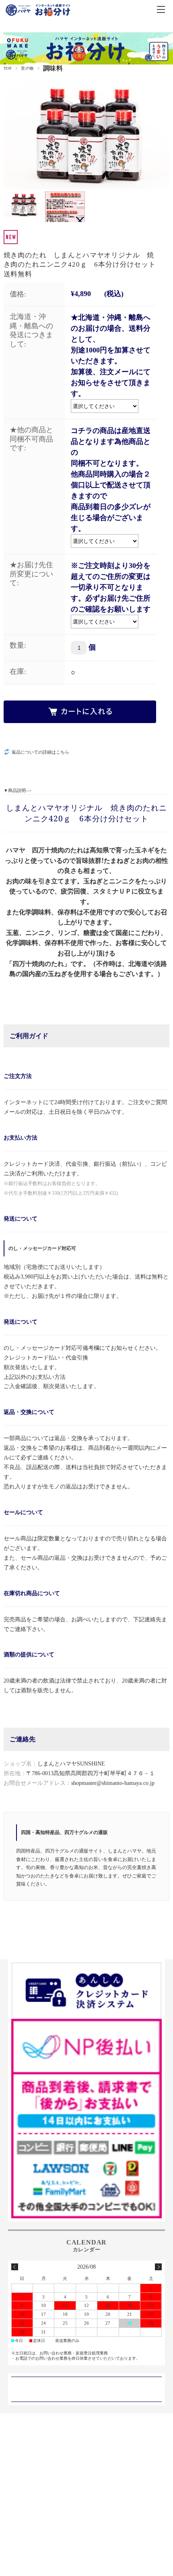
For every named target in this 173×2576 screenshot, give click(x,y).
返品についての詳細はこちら (40, 752)
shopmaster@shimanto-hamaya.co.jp (113, 1783)
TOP (8, 68)
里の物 (27, 68)
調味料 (53, 68)
